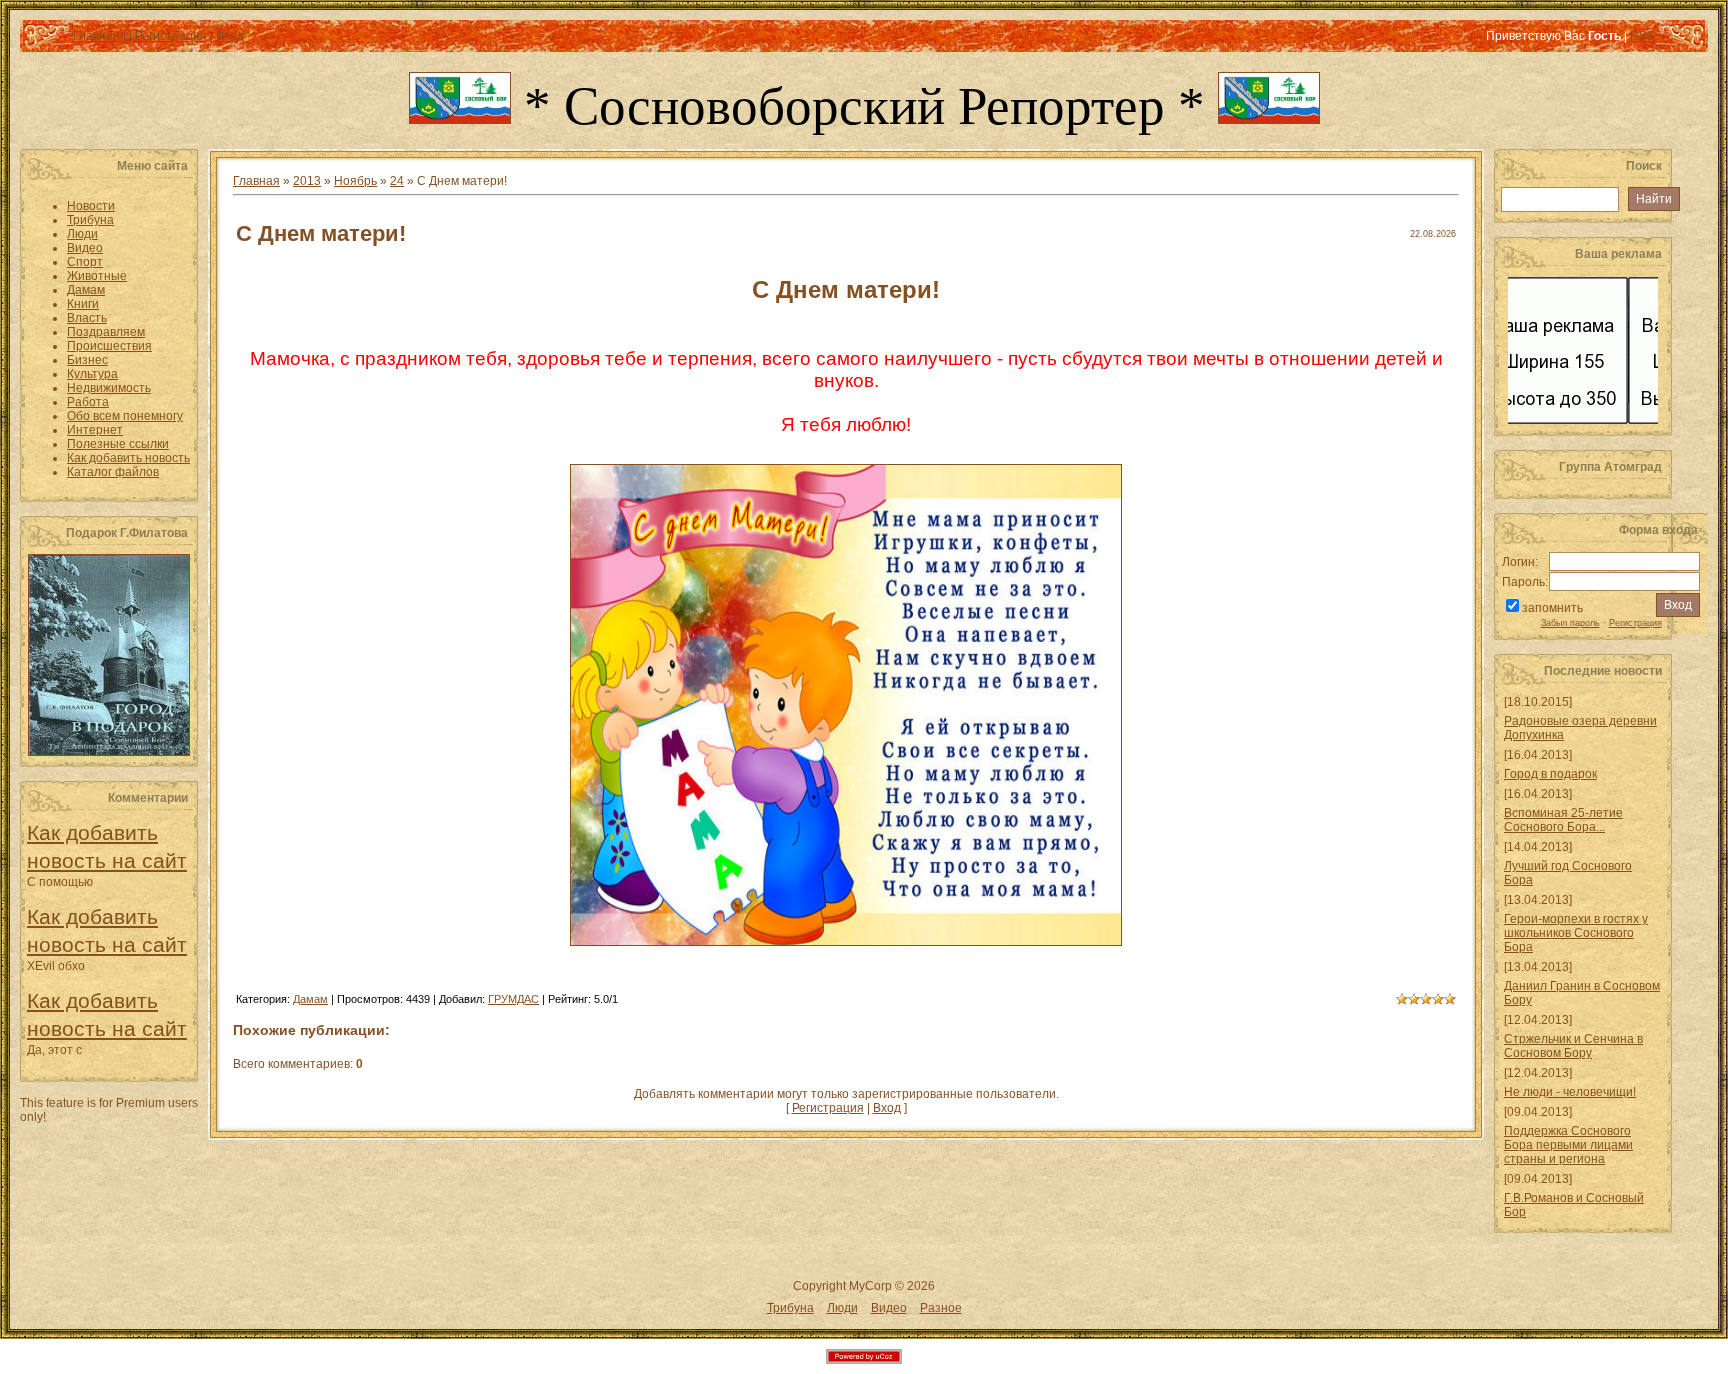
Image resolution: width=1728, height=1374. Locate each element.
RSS (1642, 36)
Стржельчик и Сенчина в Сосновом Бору (1573, 1046)
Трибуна (790, 1308)
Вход (230, 36)
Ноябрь (355, 181)
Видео (889, 1308)
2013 (307, 181)
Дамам (310, 999)
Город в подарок (1550, 774)
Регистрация (171, 36)
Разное (941, 1308)
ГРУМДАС (513, 999)
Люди (842, 1308)
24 (397, 181)
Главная (96, 36)
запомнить (1552, 608)
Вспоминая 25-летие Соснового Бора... (1563, 820)
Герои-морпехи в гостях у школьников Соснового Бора (1576, 933)
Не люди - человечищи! (1570, 1092)
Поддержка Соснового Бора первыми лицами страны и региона (1568, 1145)
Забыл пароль (1570, 623)
